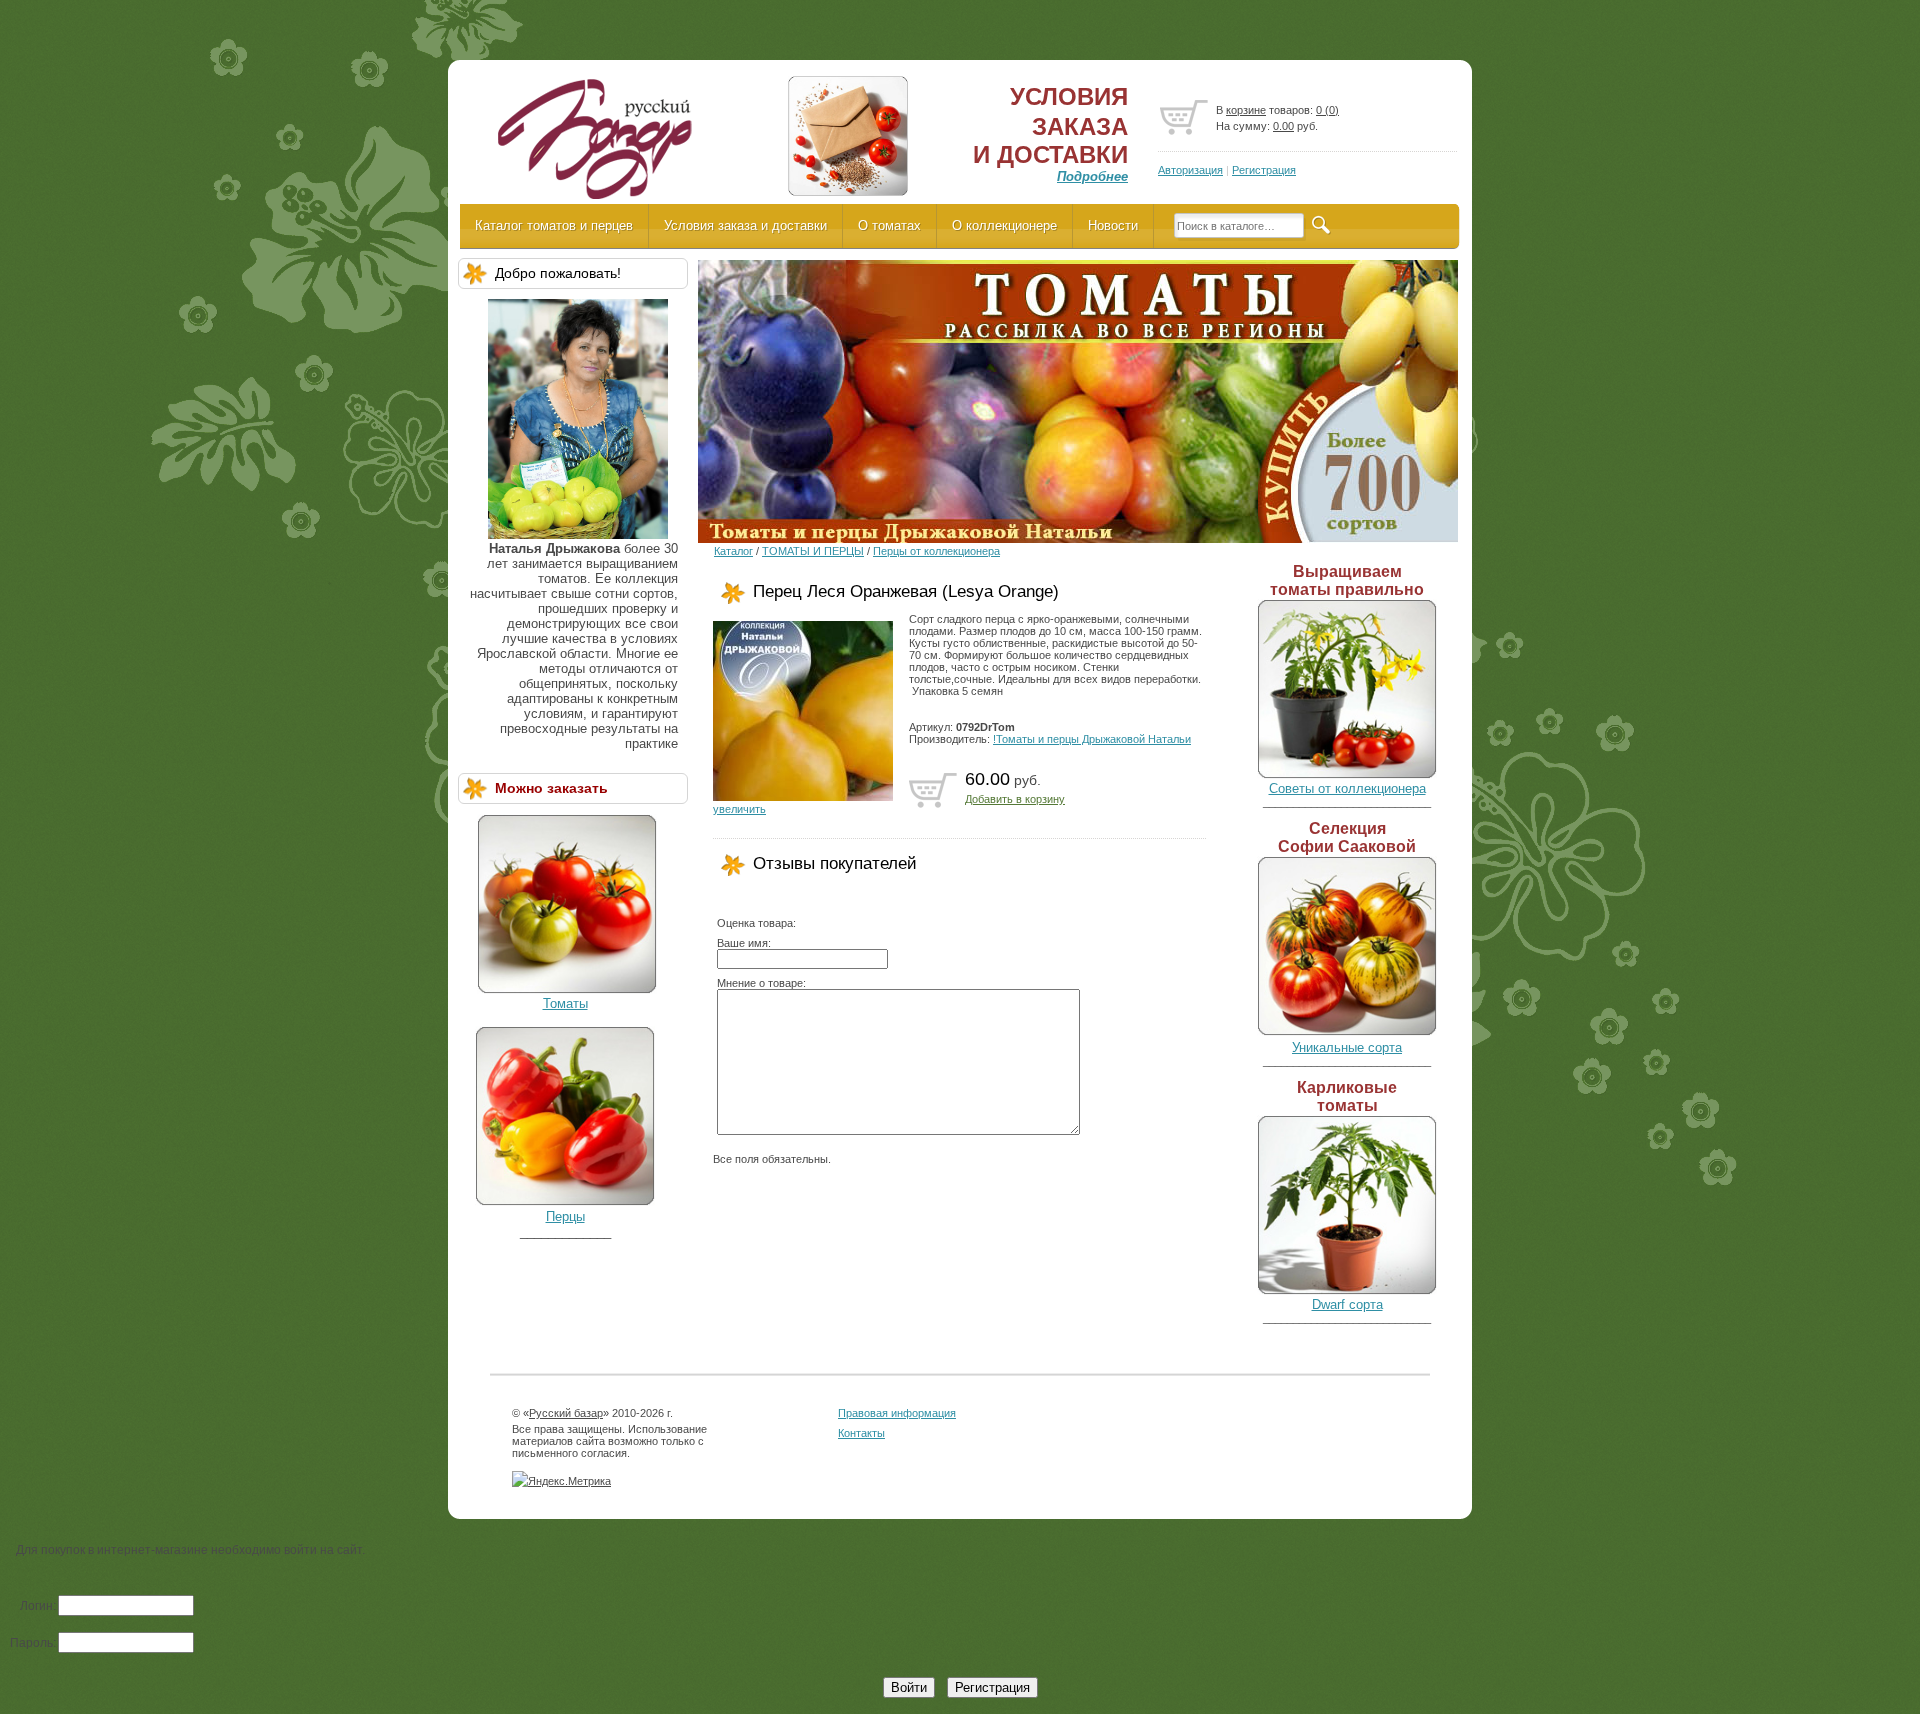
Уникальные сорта (1347, 1047)
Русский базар (566, 1413)
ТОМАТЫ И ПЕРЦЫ (813, 551)
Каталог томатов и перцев (554, 225)
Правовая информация (897, 1413)
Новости (1113, 225)
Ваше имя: (744, 943)
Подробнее (1092, 176)
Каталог (733, 551)
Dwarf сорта (1347, 1304)
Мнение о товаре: (761, 983)
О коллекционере (1004, 225)
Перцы (565, 1216)
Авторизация (1190, 170)
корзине (1246, 110)
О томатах (889, 225)
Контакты (861, 1433)
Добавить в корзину (1015, 799)
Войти (909, 1687)
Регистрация (1264, 170)
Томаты (565, 1003)
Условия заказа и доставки (745, 225)
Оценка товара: (756, 923)
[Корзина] (1184, 118)
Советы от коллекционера (1347, 788)
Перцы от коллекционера (936, 551)
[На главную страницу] (593, 146)
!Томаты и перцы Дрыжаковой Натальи (1092, 739)
